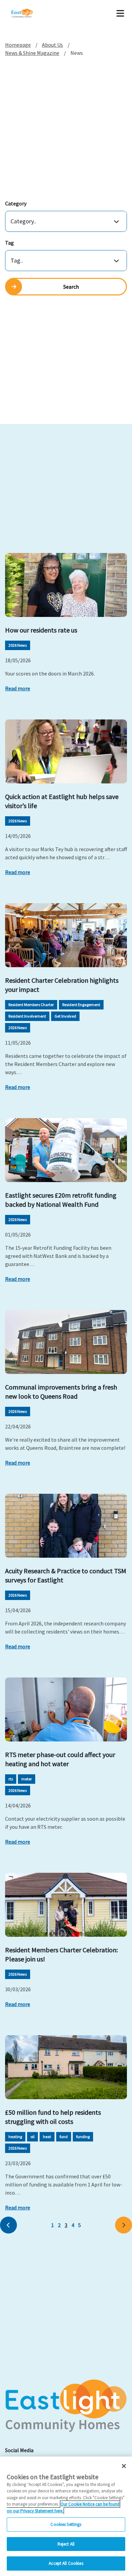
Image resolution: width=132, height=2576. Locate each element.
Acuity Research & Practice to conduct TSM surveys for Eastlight (66, 1575)
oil (32, 2137)
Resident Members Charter (31, 1005)
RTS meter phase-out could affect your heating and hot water (60, 1759)
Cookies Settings (66, 2524)
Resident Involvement (27, 1016)
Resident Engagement (81, 1005)
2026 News (18, 645)
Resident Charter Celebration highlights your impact (62, 985)
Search (71, 287)
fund (64, 2137)
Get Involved (65, 1016)
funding (83, 2137)
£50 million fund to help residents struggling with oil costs (53, 2117)
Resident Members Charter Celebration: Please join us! (61, 1954)
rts (11, 1779)
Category (16, 203)
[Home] (31, 14)
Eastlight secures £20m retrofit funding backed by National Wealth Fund (61, 1200)
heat (47, 2137)
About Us (52, 45)
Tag (9, 243)
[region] (66, 2516)
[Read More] (66, 585)
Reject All (66, 2544)
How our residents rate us (41, 630)
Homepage (18, 45)
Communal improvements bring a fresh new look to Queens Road (61, 1392)
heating (15, 2137)
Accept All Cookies (66, 2563)
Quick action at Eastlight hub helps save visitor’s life (62, 801)
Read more (18, 688)
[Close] (124, 2466)
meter (27, 1779)
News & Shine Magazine (32, 53)
